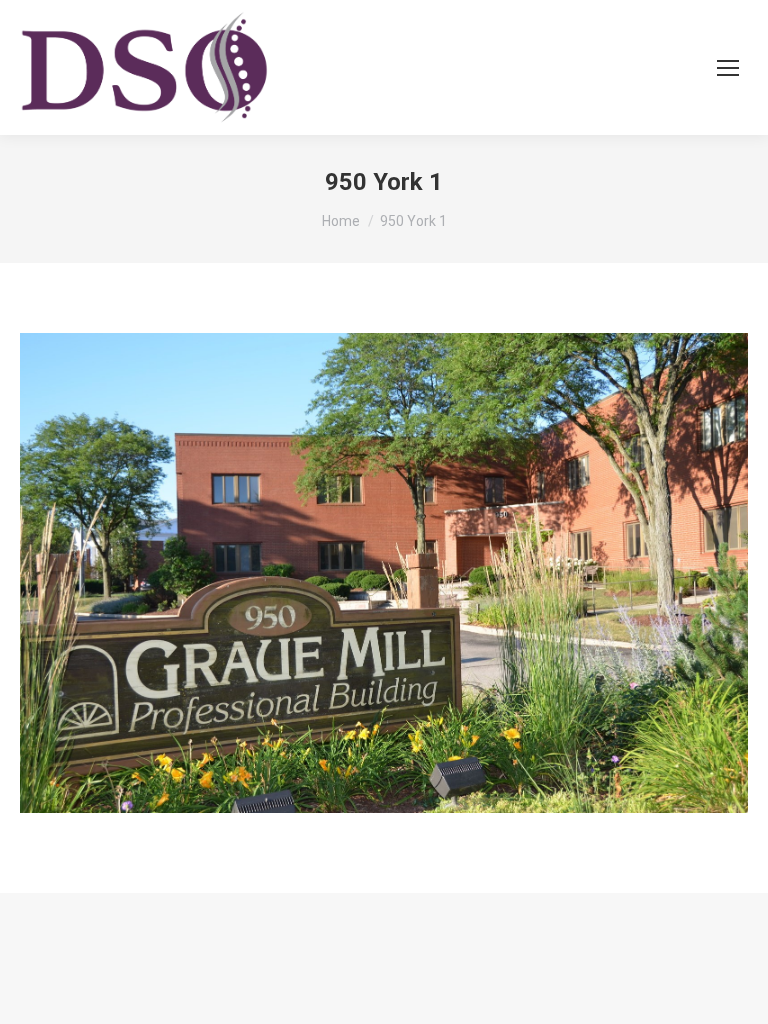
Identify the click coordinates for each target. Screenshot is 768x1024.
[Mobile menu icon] (728, 68)
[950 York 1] (384, 573)
